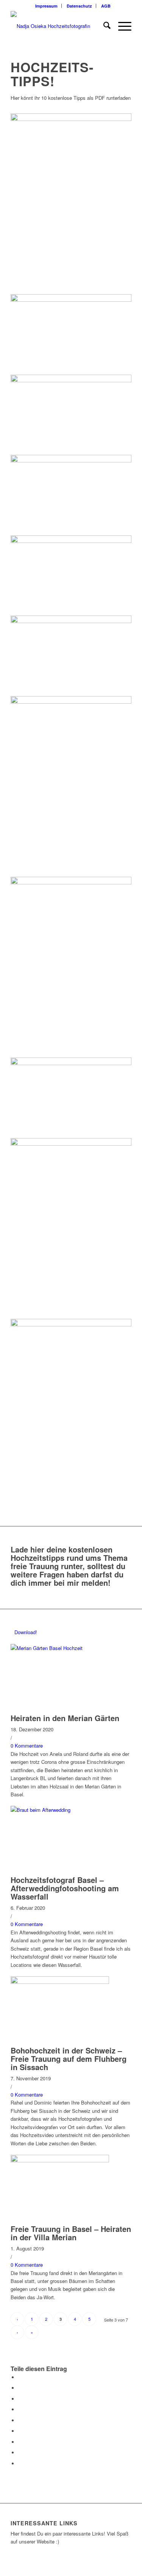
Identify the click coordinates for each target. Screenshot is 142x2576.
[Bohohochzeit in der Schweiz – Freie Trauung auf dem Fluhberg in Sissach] (60, 1982)
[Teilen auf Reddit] (20, 2453)
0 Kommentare (27, 1746)
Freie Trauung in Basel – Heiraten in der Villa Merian (71, 2233)
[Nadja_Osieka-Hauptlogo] (59, 26)
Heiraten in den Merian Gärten (65, 1718)
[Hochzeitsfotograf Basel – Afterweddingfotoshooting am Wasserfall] (60, 1810)
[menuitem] (47, 6)
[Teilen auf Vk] (20, 2442)
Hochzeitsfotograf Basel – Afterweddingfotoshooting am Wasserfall (65, 1888)
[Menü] (121, 26)
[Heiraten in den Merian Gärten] (60, 1648)
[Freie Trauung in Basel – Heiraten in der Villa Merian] (60, 2160)
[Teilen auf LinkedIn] (20, 2420)
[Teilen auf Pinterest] (20, 2409)
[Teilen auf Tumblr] (20, 2431)
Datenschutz (79, 6)
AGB (106, 6)
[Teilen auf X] (20, 2388)
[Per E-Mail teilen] (20, 2464)
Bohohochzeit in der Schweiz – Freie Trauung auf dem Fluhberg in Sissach (69, 2059)
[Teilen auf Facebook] (20, 2377)
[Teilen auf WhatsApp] (20, 2399)
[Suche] (103, 26)
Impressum (46, 6)
